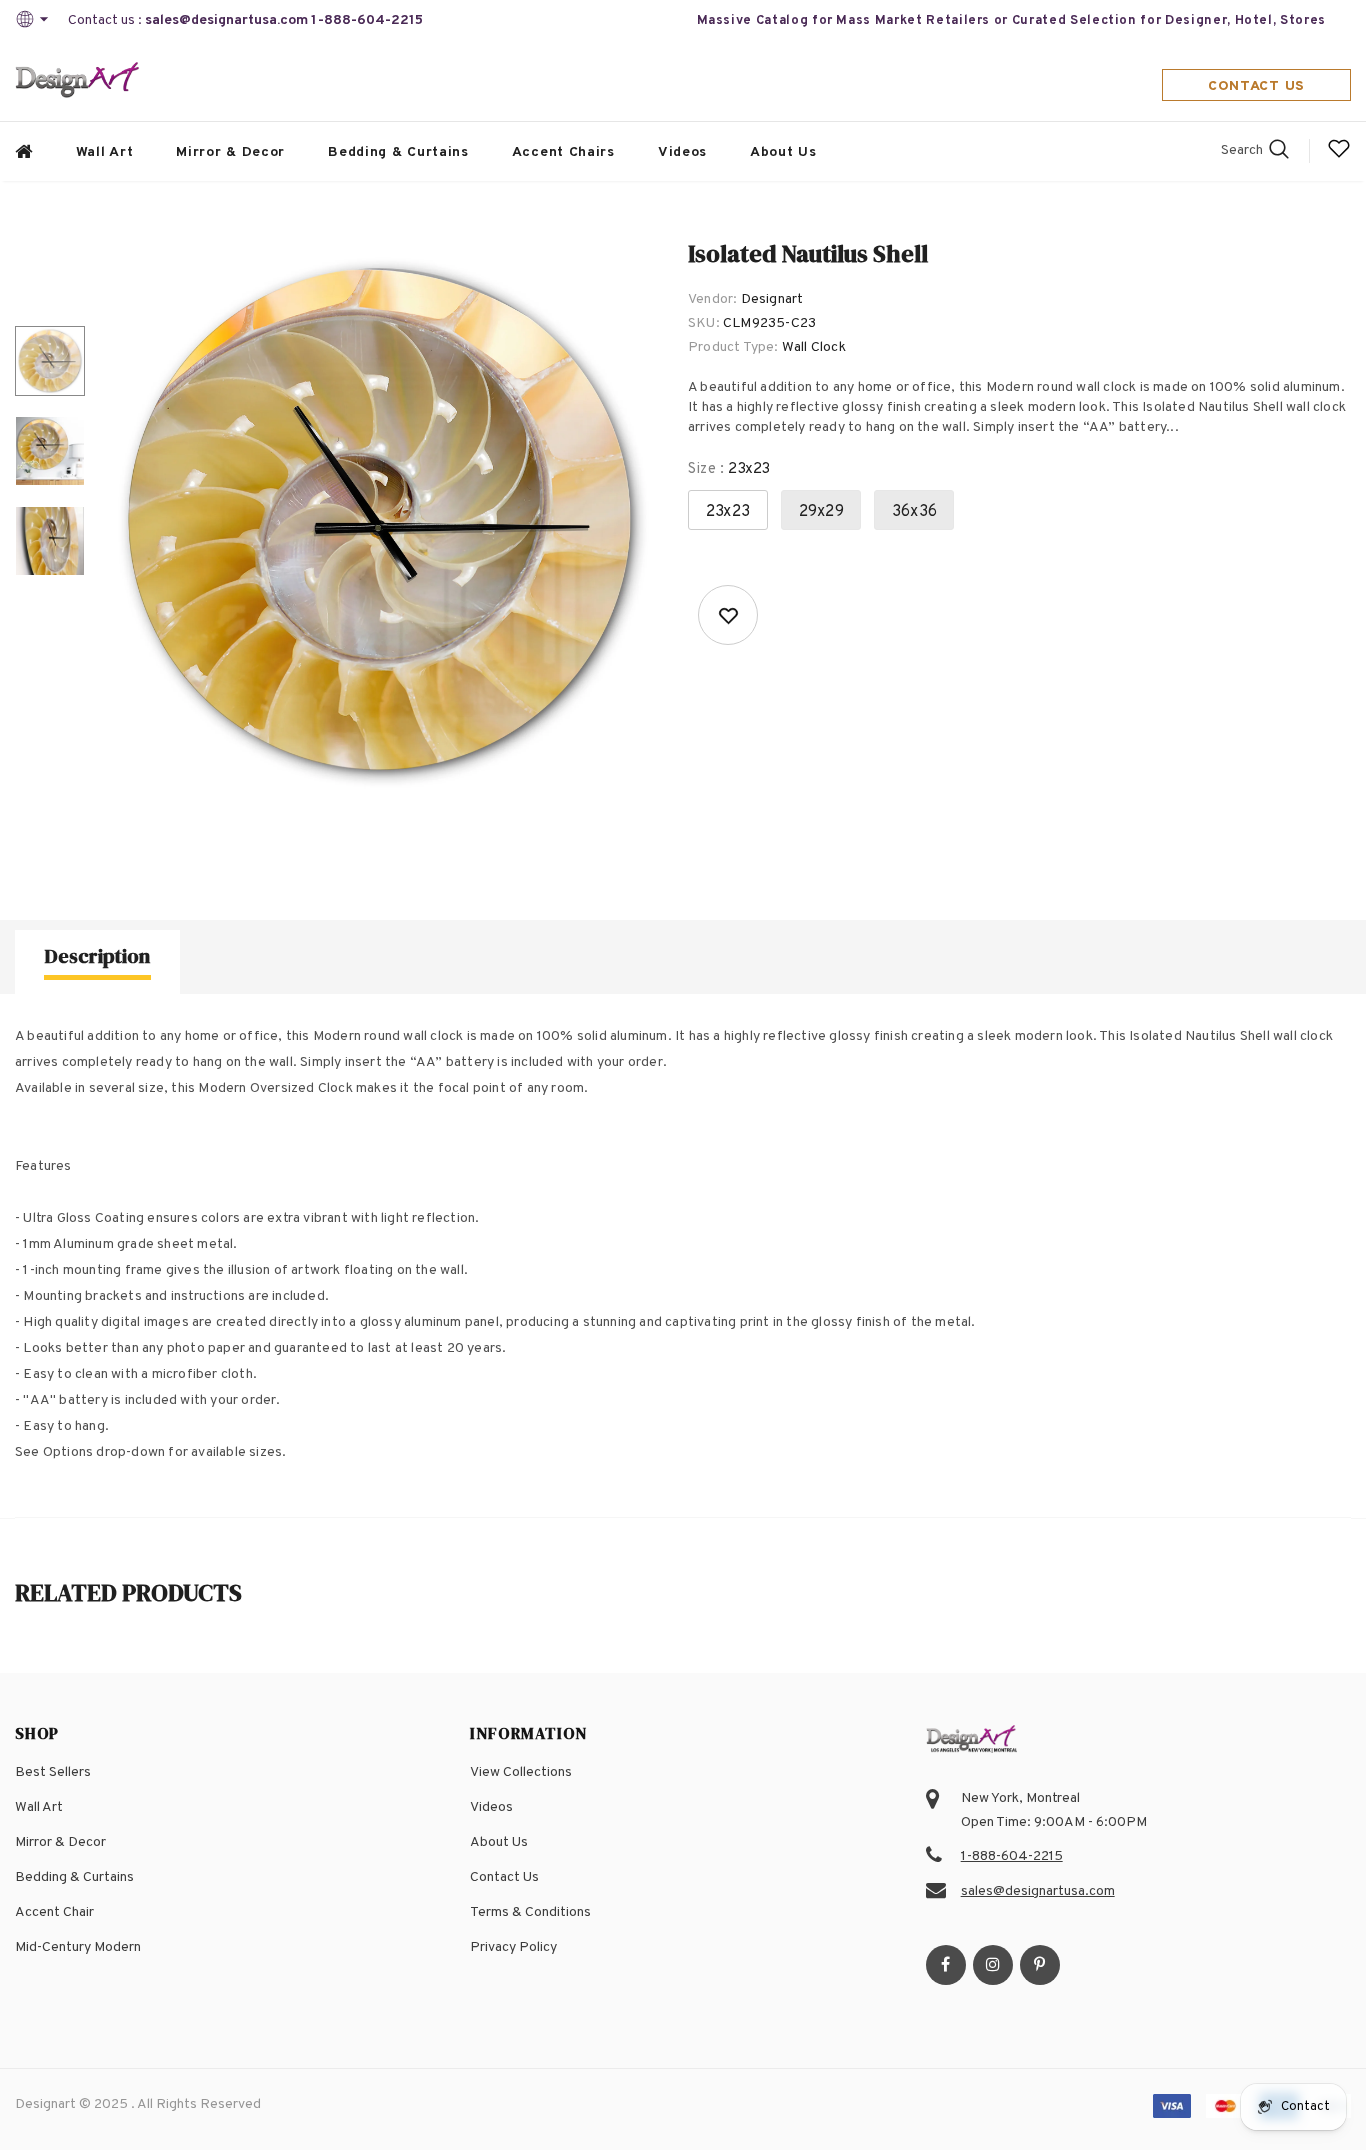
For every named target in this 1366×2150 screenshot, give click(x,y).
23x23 (728, 512)
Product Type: (733, 347)
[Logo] (78, 81)
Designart (772, 299)
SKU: (704, 323)
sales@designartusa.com (226, 20)
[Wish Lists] (728, 615)
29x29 (821, 512)
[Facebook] (946, 1965)
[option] (381, 521)
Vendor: (712, 299)
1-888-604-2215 (367, 20)
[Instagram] (993, 1965)
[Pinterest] (1040, 1965)
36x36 (914, 512)
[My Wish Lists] (1339, 156)
